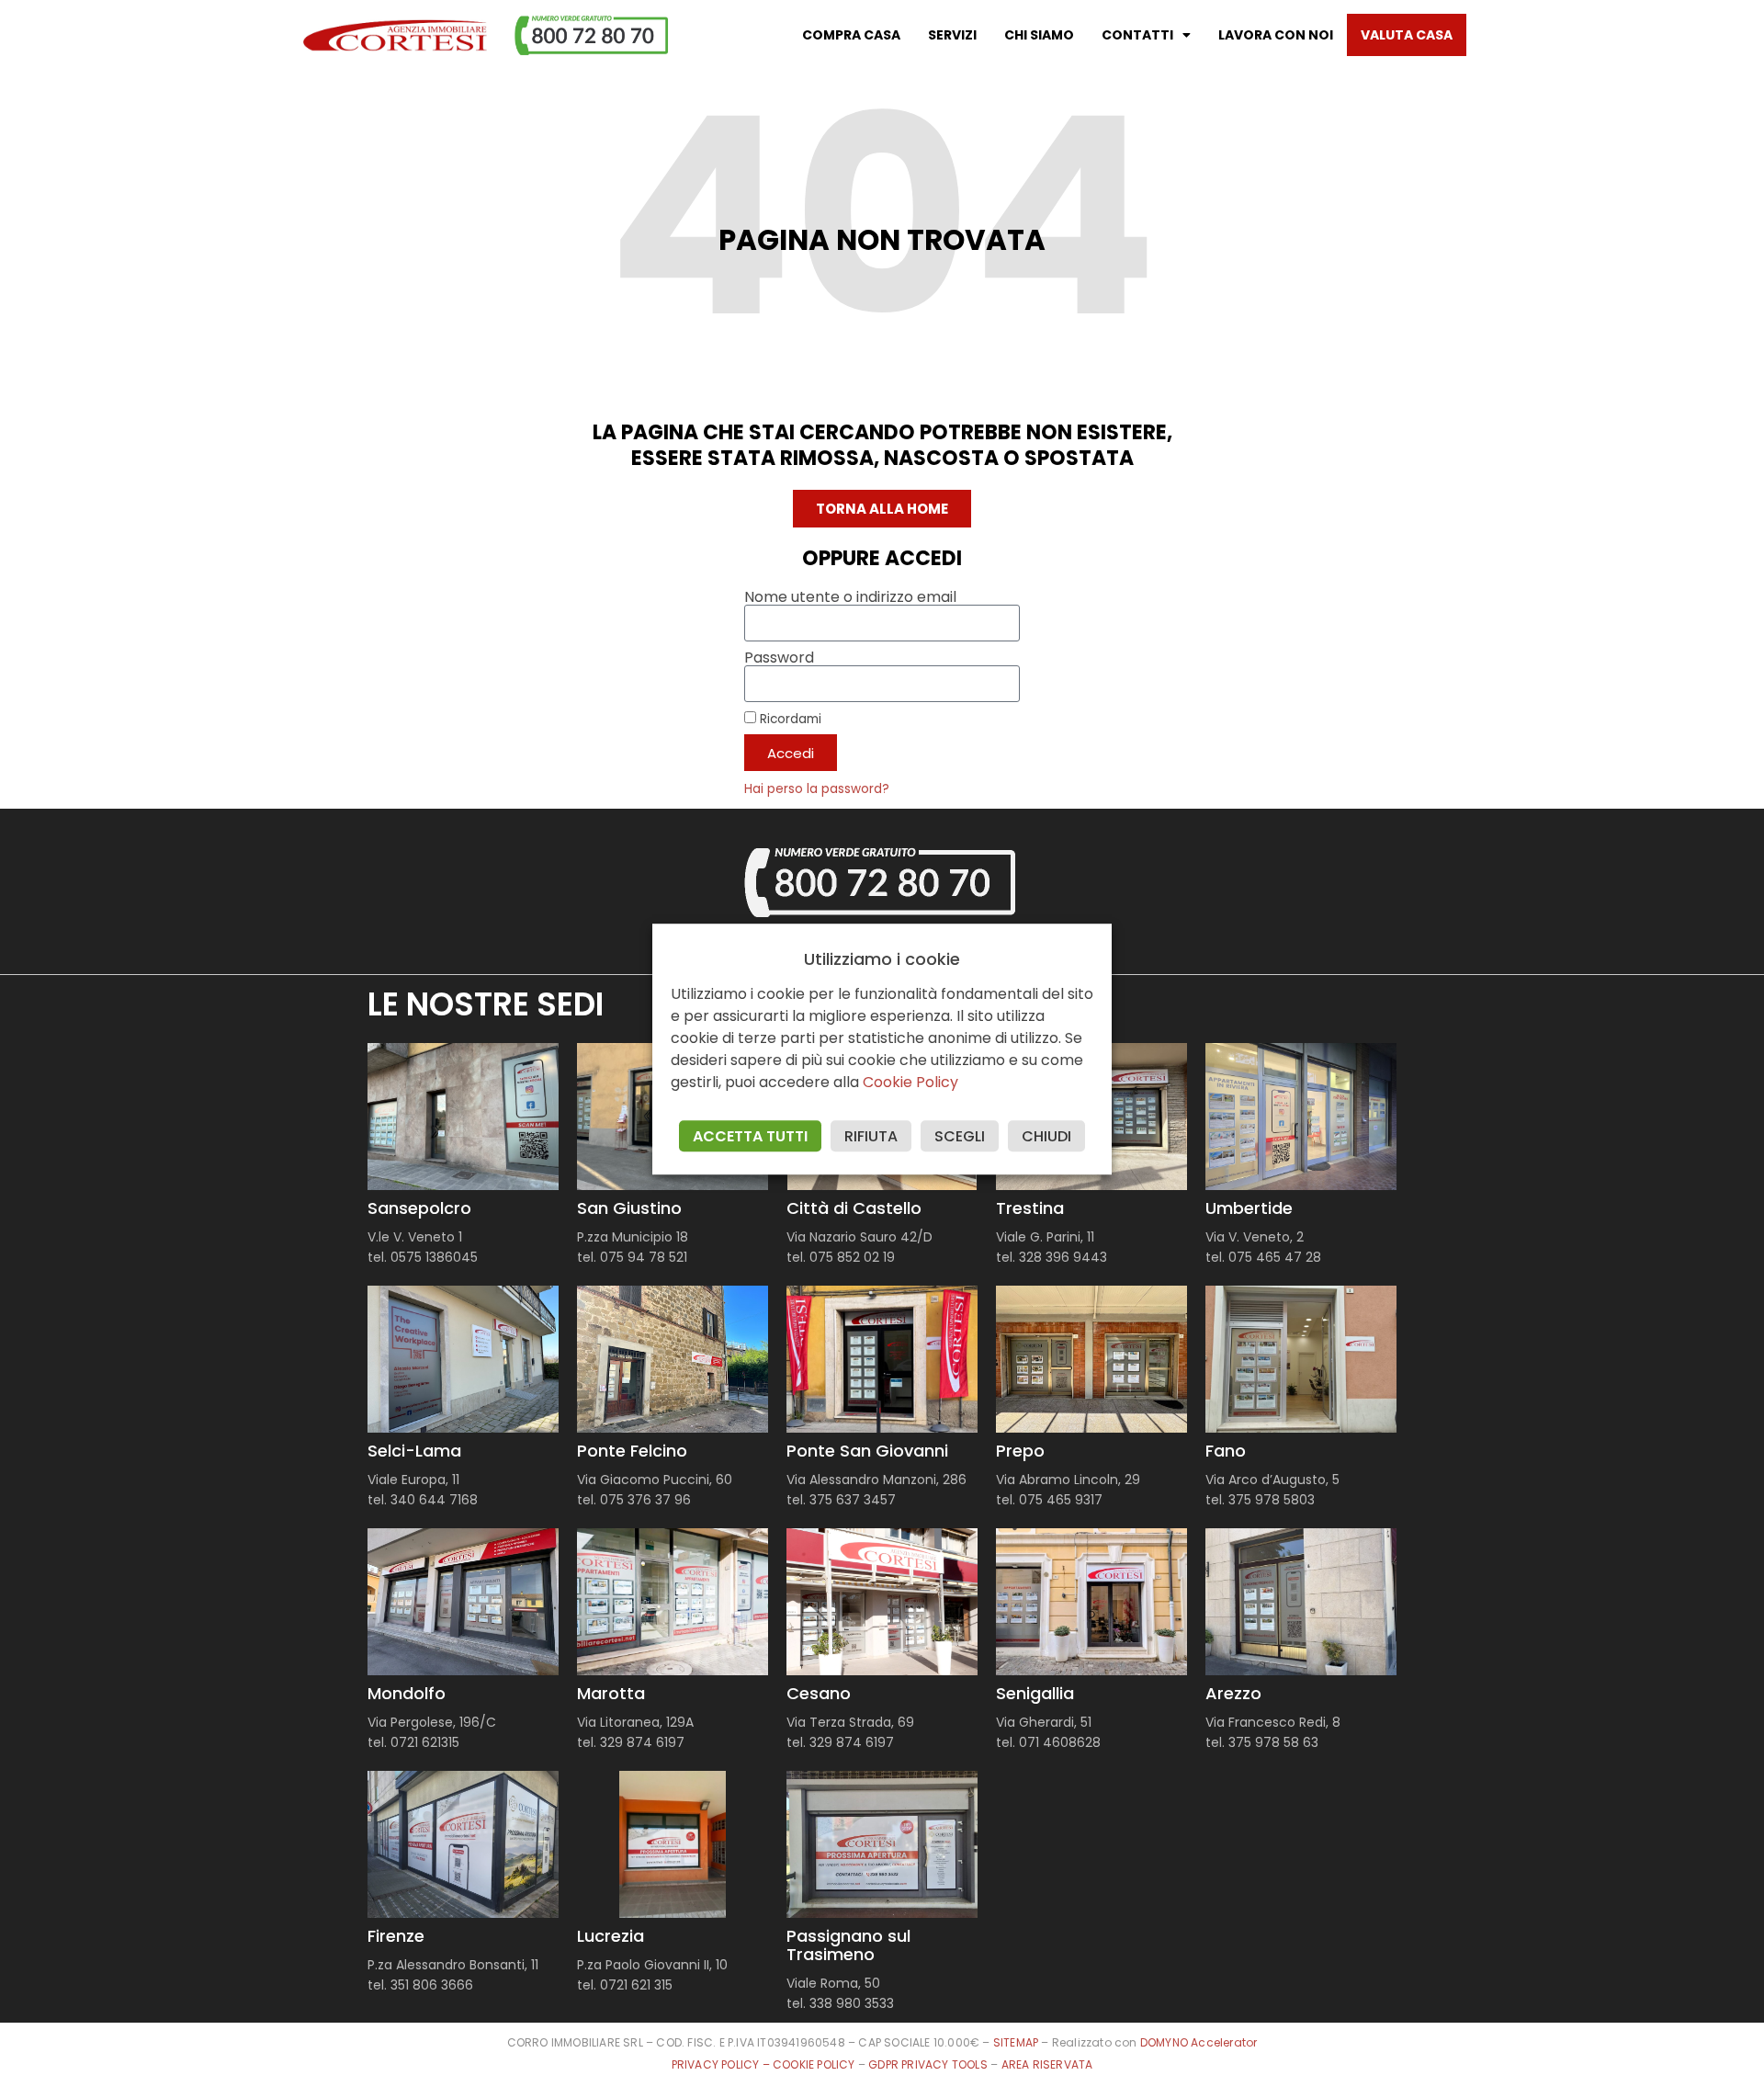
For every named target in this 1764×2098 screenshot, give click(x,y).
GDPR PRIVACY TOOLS (928, 2064)
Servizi (952, 35)
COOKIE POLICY (815, 2064)
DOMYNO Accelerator (1199, 2042)
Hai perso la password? (817, 789)
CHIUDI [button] (1046, 1136)
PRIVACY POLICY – (722, 2064)
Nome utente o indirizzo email (850, 597)
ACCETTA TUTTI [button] (750, 1136)
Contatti (1137, 35)
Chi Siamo (1039, 35)
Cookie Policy (910, 1082)
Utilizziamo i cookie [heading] (882, 959)
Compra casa (851, 35)
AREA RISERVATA (1047, 2064)
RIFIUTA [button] (871, 1136)
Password (779, 658)
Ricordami (789, 719)
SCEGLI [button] (960, 1136)
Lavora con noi (1276, 35)
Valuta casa (1407, 35)
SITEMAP (1016, 2042)
